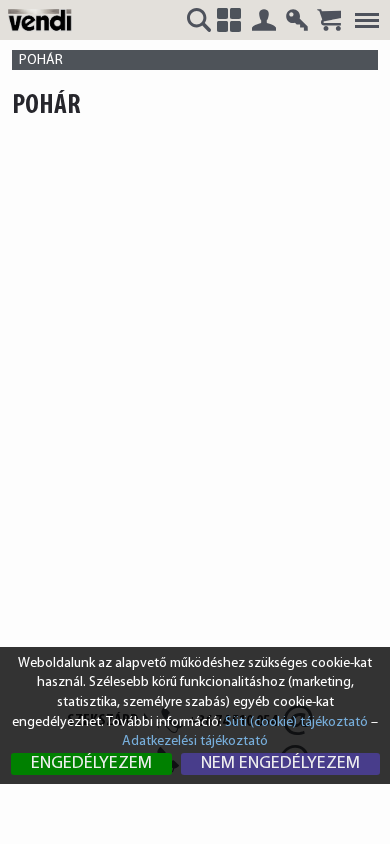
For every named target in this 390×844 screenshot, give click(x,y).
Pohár (41, 60)
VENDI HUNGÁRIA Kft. (43, 19)
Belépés (264, 20)
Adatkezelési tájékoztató (195, 741)
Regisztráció (297, 20)
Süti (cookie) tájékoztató (296, 722)
